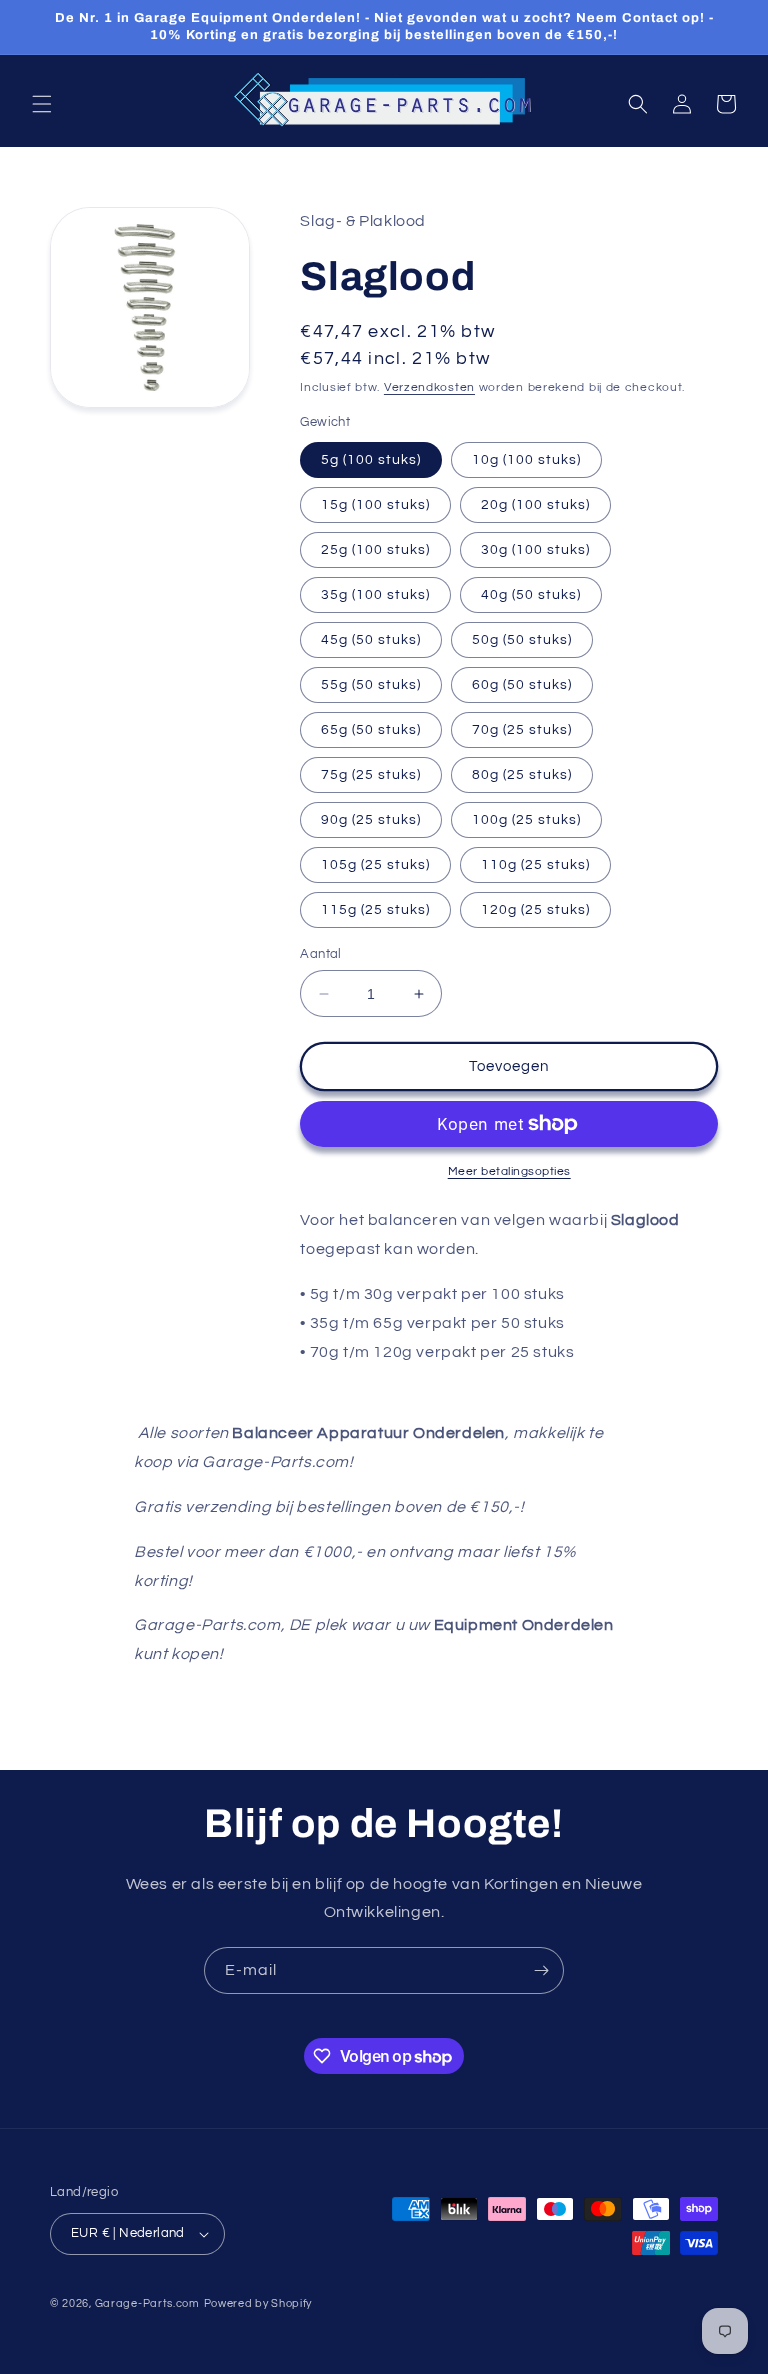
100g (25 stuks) (526, 820)
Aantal (320, 954)
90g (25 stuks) (371, 820)
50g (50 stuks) (522, 640)
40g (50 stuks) (531, 595)
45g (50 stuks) (371, 640)
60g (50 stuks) (522, 685)
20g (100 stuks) (535, 505)
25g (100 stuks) (375, 550)
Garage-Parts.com (147, 2303)
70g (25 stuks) (522, 730)
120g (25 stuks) (535, 910)
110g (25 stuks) (535, 865)
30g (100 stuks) (535, 550)
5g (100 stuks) (371, 460)
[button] (42, 104)
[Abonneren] (541, 1970)
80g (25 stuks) (522, 775)
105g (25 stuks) (375, 865)
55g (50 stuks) (371, 685)
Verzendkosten (429, 387)
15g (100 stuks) (375, 505)
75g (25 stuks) (371, 775)
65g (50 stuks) (371, 730)
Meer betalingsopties (509, 1171)
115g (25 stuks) (375, 910)
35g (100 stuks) (375, 595)
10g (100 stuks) (526, 460)
